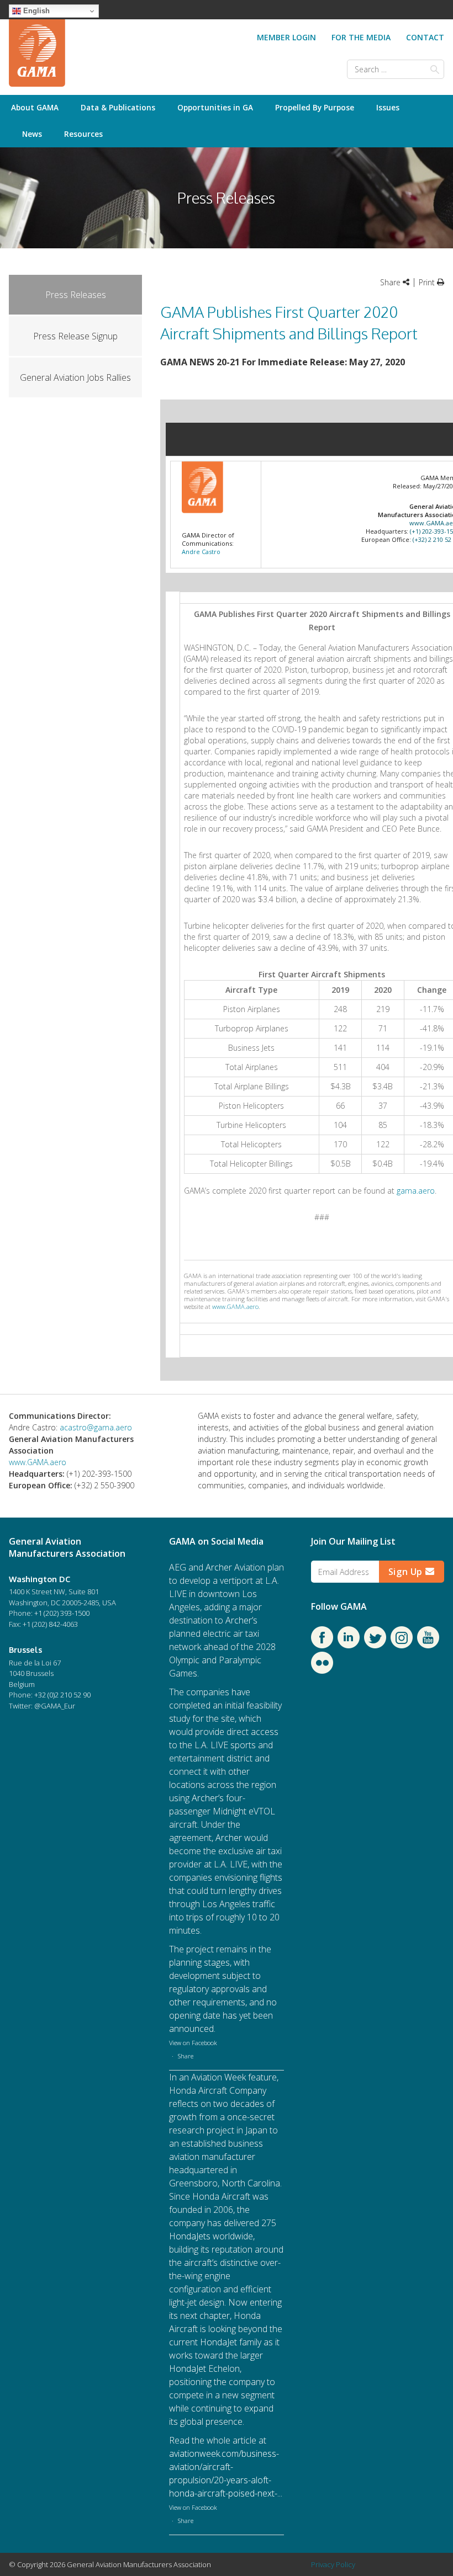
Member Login (286, 37)
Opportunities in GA (215, 107)
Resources (83, 134)
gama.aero (416, 1191)
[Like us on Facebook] (322, 1645)
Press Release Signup (75, 336)
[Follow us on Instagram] (402, 1645)
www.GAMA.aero (235, 1306)
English (35, 11)
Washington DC (39, 1579)
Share (186, 2056)
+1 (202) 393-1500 (62, 1613)
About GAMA (35, 107)
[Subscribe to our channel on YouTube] (428, 1645)
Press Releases (76, 295)
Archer (219, 1567)
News (32, 134)
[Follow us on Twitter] (375, 1645)
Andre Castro (201, 552)
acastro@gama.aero (96, 1427)
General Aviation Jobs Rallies (75, 377)
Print (428, 282)
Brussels (25, 1649)
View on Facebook (193, 2043)
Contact (425, 37)
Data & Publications (118, 107)
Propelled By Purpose (315, 107)
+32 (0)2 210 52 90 (62, 1695)
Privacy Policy (333, 2564)
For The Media (361, 37)
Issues (388, 107)
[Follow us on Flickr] (322, 1670)
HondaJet (188, 2236)
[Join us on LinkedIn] (349, 1645)
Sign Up (407, 1572)
